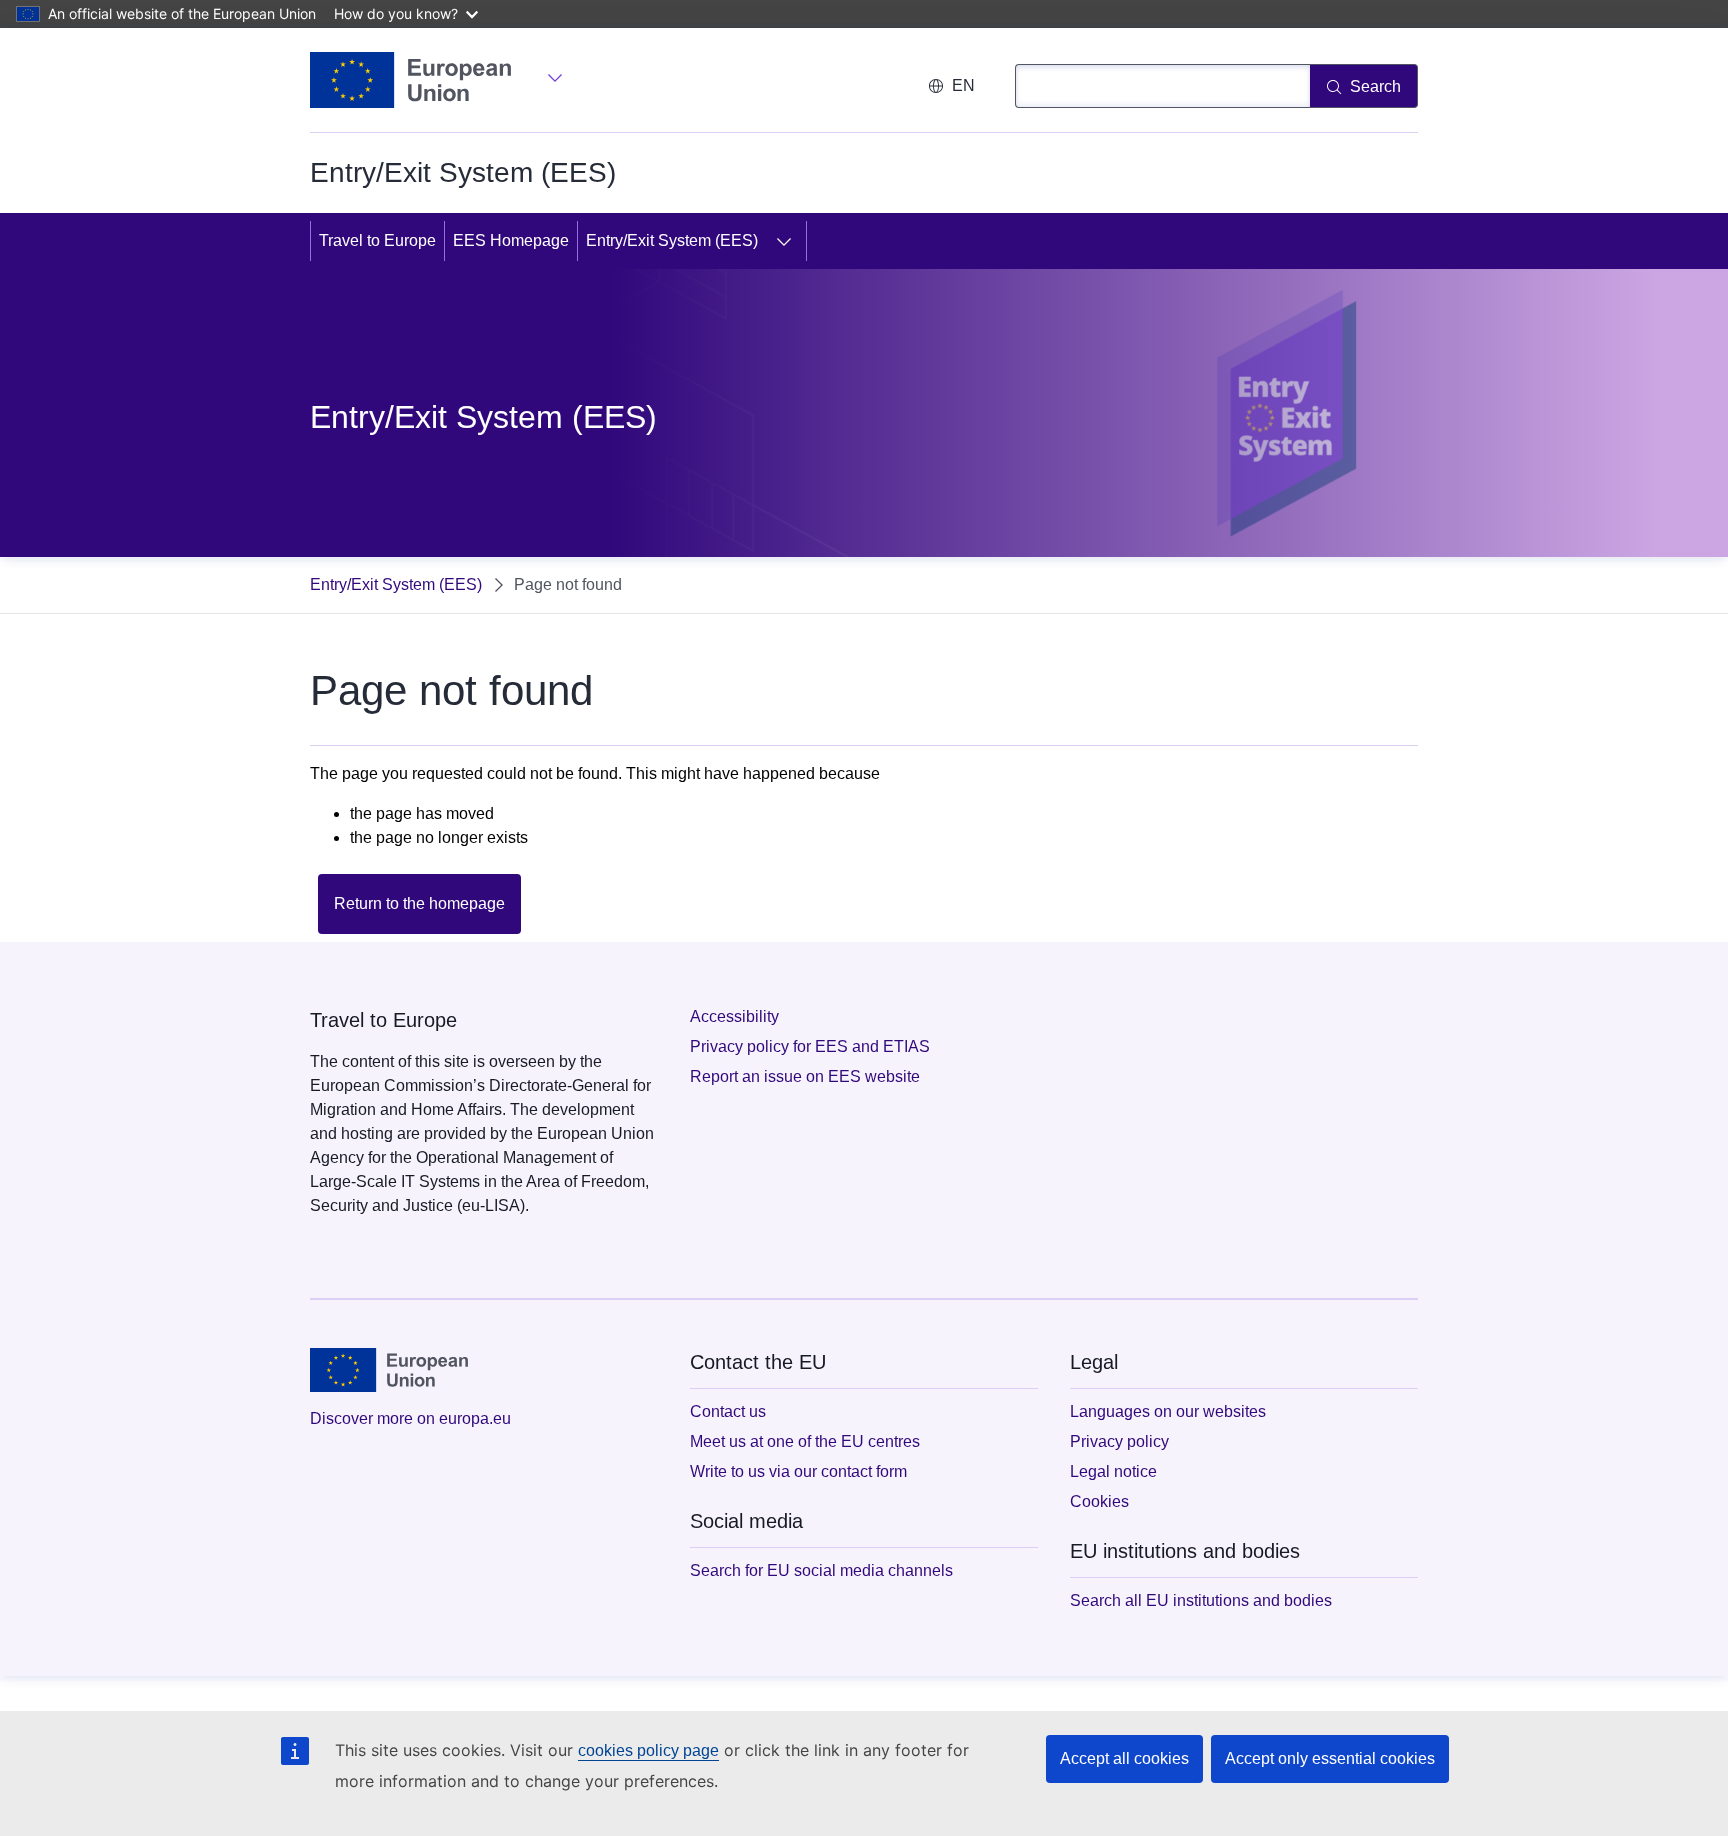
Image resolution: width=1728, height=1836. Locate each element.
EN (963, 85)
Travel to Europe (377, 240)
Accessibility (734, 1016)
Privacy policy (1119, 1441)
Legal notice (1113, 1471)
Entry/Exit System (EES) (672, 240)
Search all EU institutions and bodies (1201, 1600)
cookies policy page (648, 1750)
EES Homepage (511, 240)
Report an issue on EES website (805, 1076)
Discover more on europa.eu (410, 1418)
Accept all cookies (1124, 1758)
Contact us (728, 1411)
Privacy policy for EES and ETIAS (810, 1046)
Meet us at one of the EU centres (805, 1441)
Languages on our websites (1168, 1411)
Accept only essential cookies (1330, 1758)
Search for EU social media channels (821, 1570)
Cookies (1099, 1501)
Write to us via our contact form (798, 1471)
